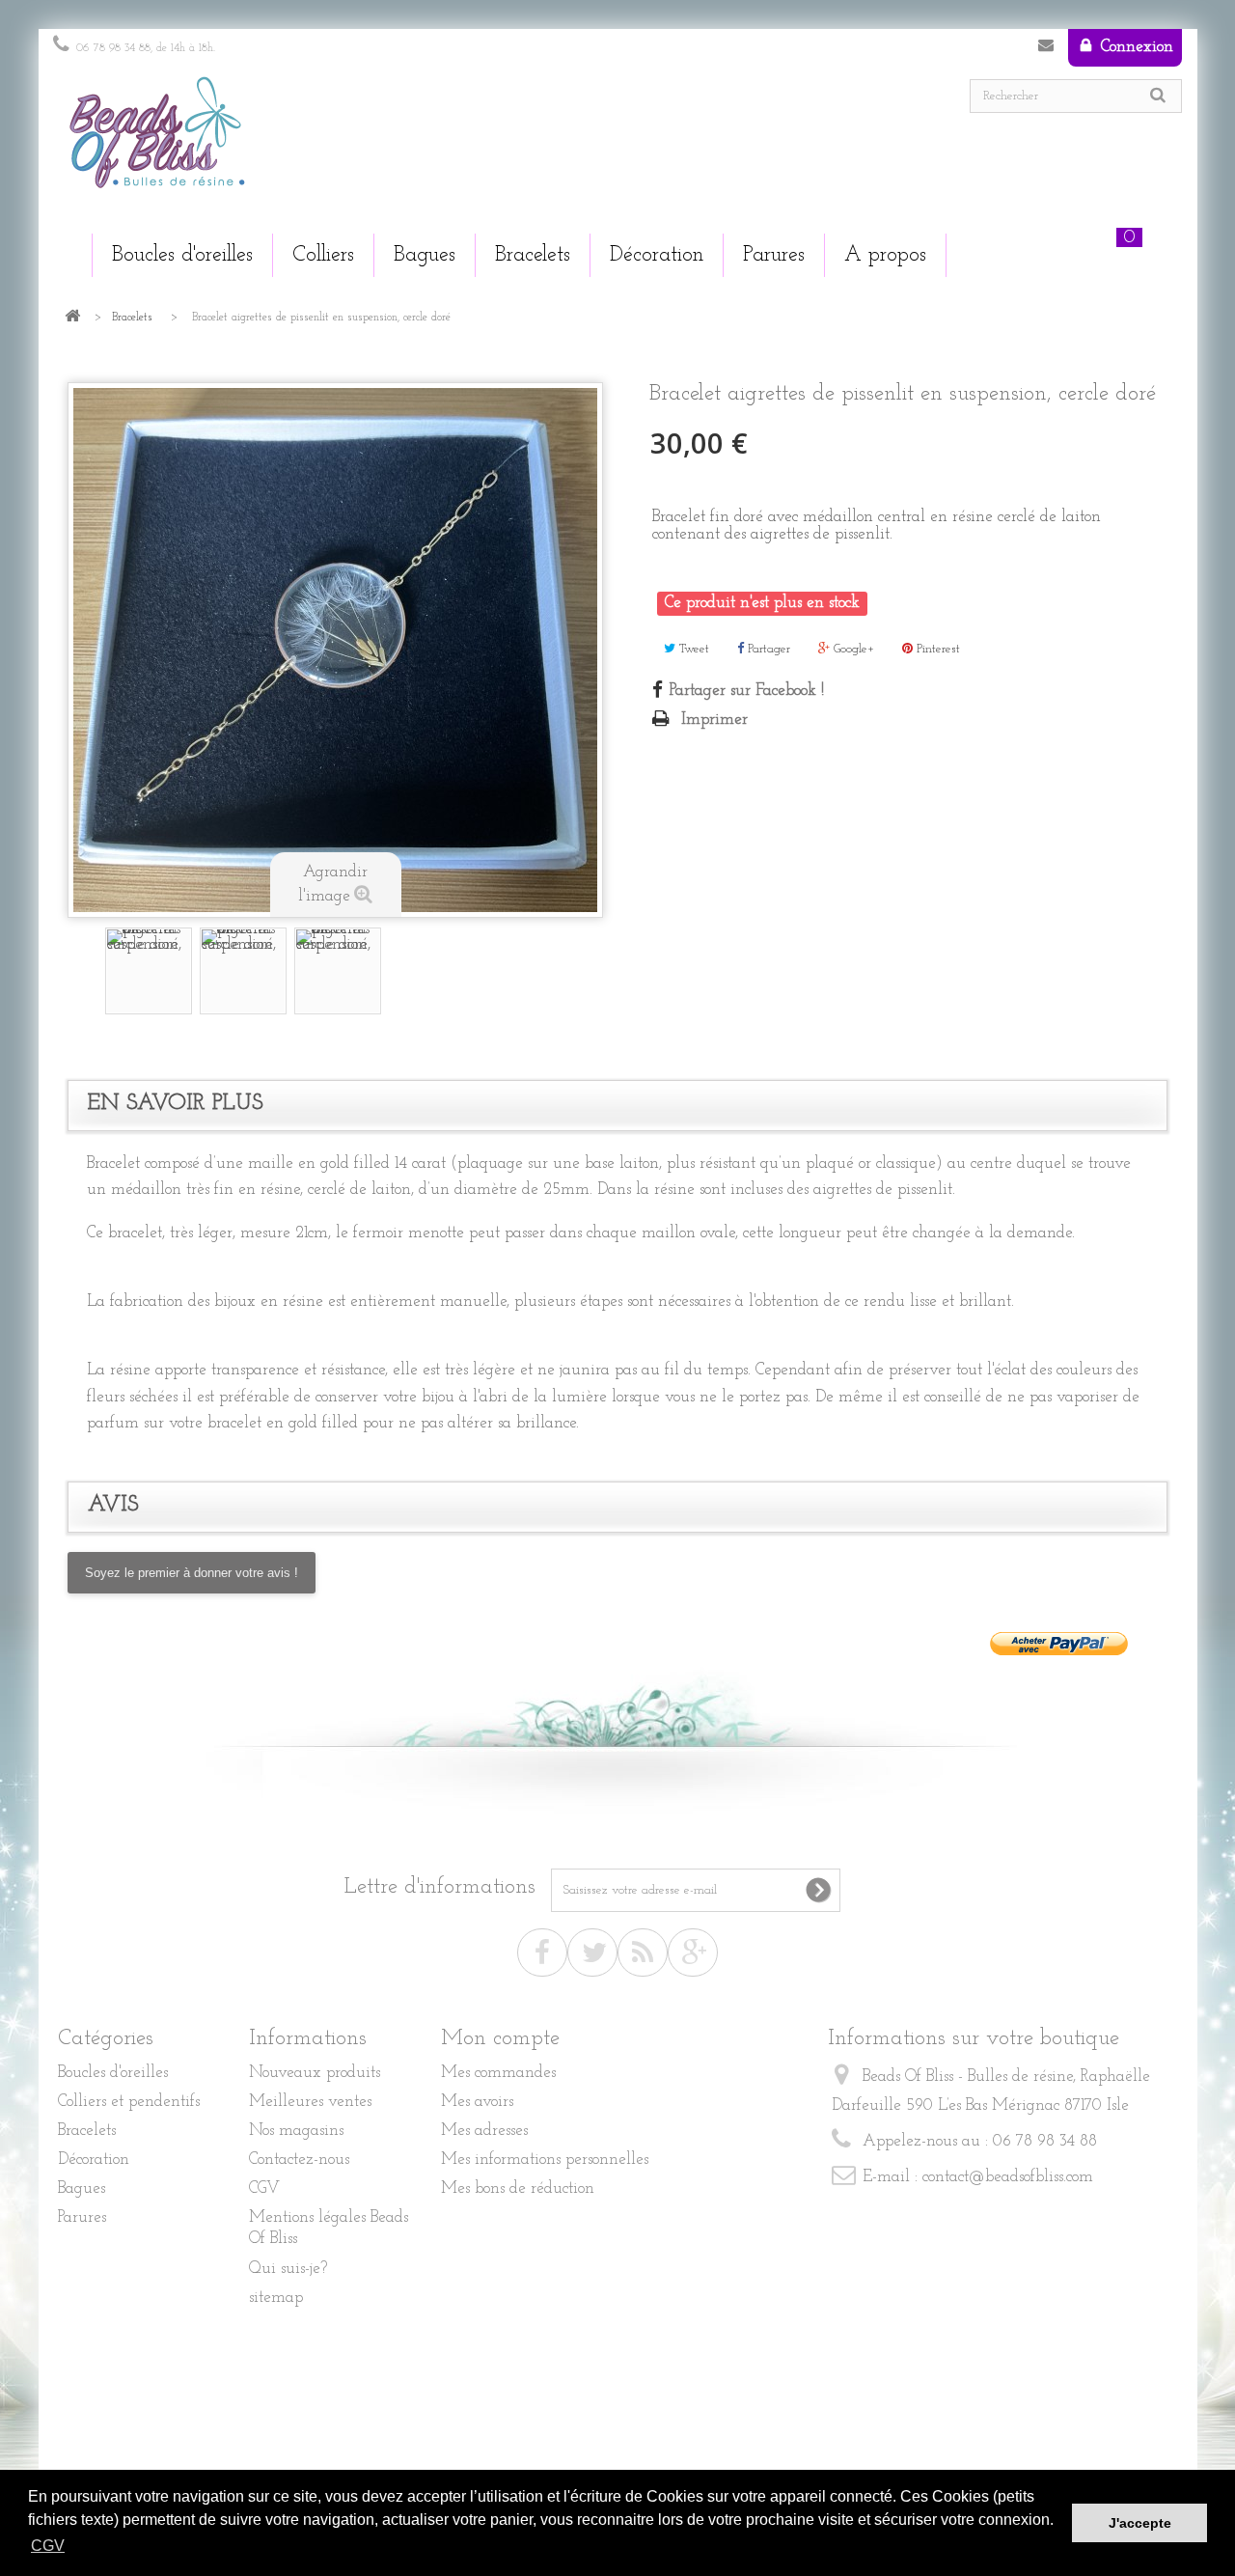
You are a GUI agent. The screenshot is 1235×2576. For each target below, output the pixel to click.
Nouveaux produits (315, 2073)
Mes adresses (484, 2131)
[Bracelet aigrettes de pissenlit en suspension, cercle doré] (149, 971)
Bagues (82, 2188)
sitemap (276, 2298)
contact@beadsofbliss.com (1008, 2177)
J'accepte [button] (1140, 2523)
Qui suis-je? (288, 2269)
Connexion (1135, 47)
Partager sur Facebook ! (747, 691)
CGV (264, 2188)
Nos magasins (296, 2131)
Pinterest (936, 649)
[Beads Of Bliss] (328, 142)
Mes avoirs (477, 2102)
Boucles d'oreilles (113, 2073)
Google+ (852, 649)
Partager (767, 649)
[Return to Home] (72, 318)
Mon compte (500, 2039)
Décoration (94, 2160)
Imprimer (714, 720)
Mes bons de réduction (518, 2188)
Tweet (692, 649)
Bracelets (132, 318)
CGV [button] (48, 2546)
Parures (82, 2217)
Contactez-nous (1046, 49)
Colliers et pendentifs (129, 2102)
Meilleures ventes (310, 2102)
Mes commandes (498, 2073)
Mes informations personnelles (545, 2160)
